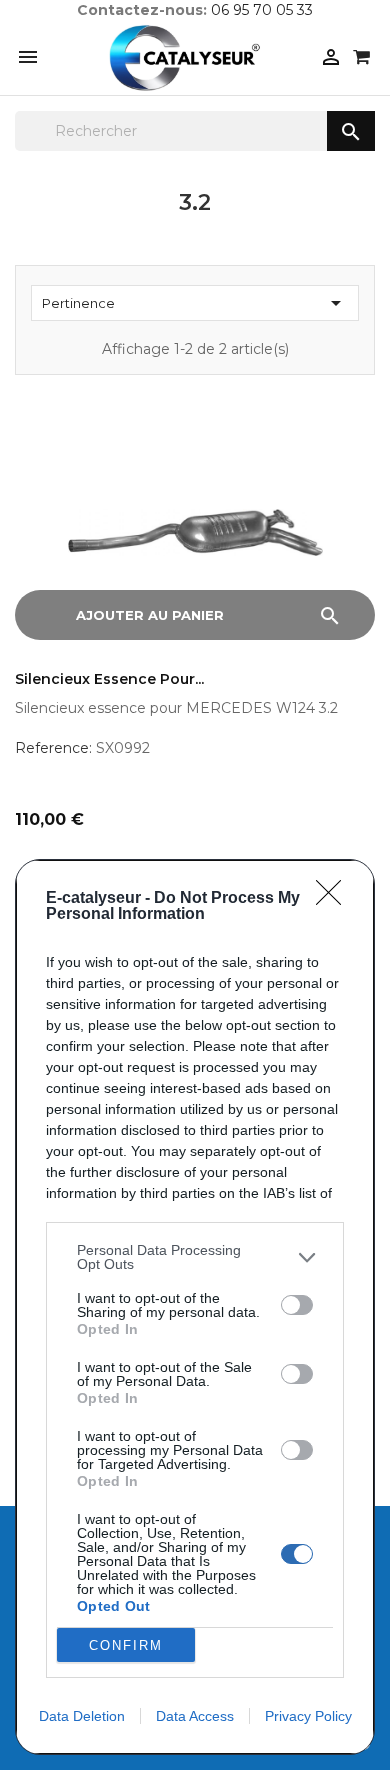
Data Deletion (82, 1716)
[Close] (335, 899)
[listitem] (195, 1257)
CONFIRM (126, 1645)
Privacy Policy (308, 1716)
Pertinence (195, 303)
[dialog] (195, 1307)
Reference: (53, 748)
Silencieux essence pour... (109, 679)
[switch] (297, 1305)
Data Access (195, 1716)
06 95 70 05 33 (262, 10)
